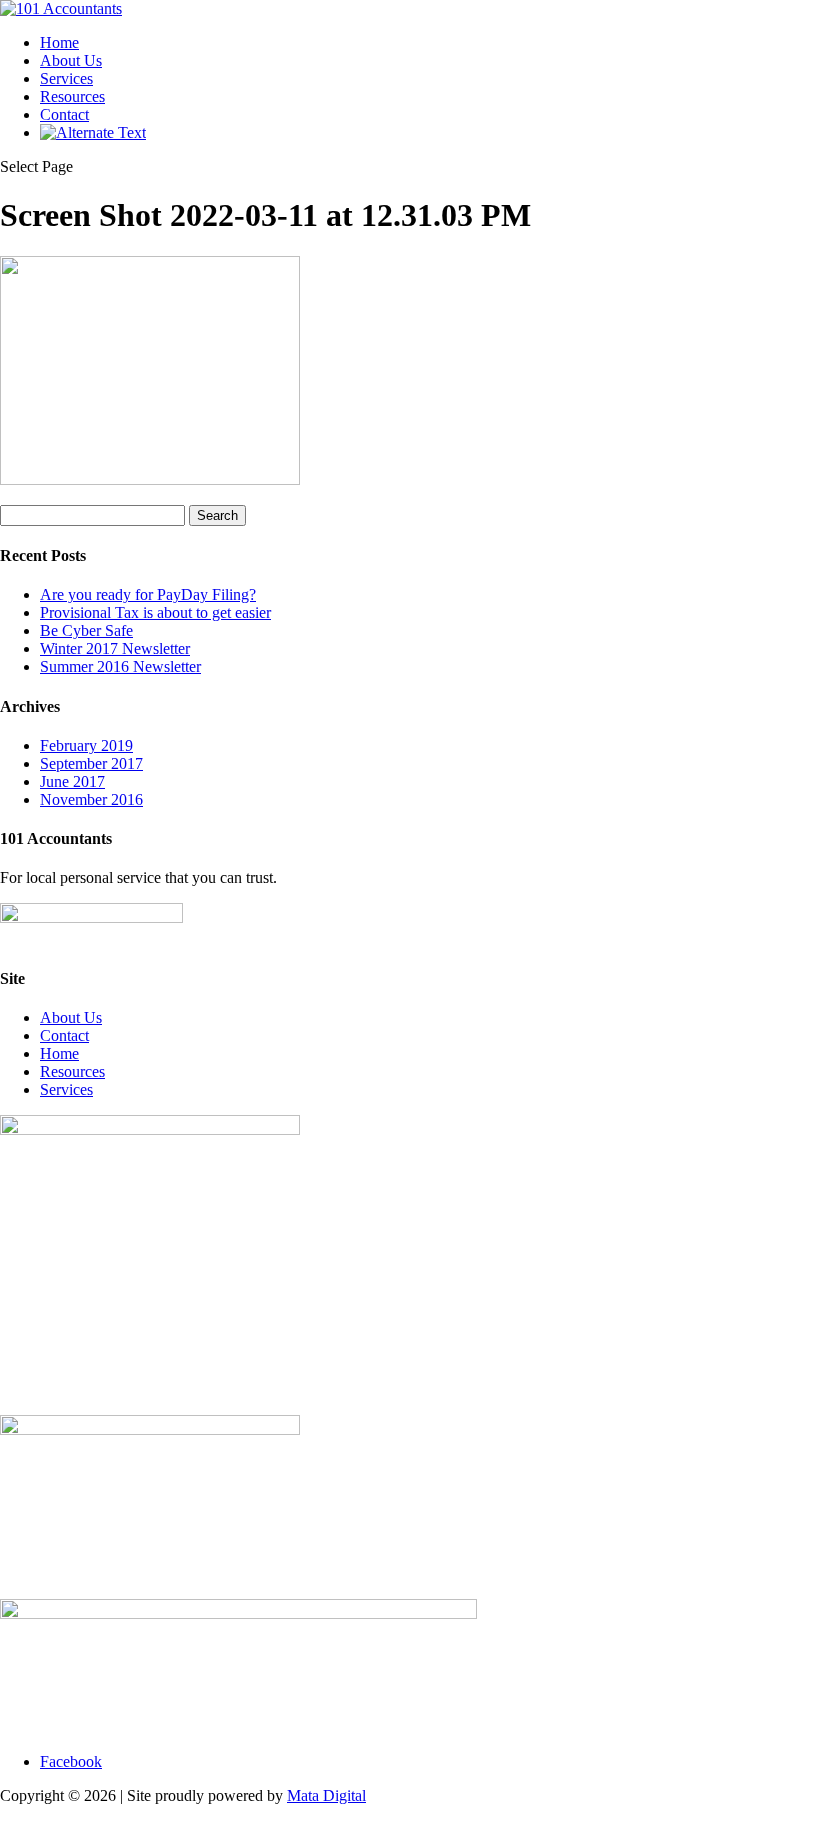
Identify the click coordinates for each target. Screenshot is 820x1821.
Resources (72, 96)
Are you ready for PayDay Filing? (148, 594)
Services (66, 78)
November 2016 (91, 799)
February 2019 (86, 745)
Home (59, 42)
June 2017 (72, 781)
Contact (64, 114)
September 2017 (91, 763)
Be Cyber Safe (86, 630)
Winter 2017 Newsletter (115, 648)
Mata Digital (326, 1795)
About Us (71, 60)
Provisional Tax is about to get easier (155, 612)
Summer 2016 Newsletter (120, 666)
